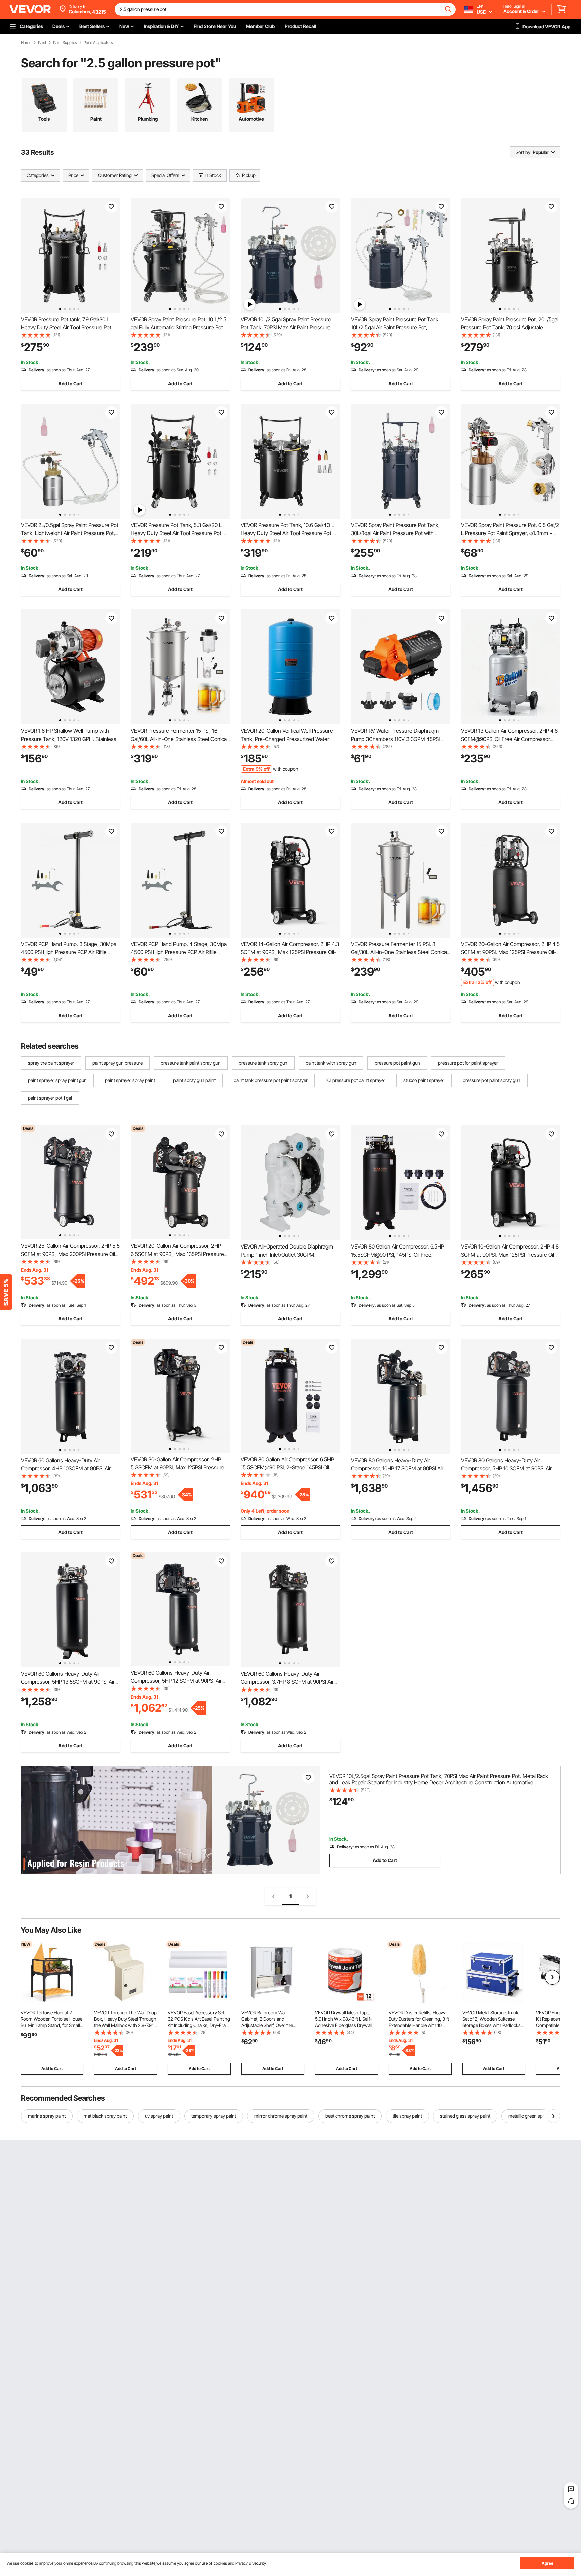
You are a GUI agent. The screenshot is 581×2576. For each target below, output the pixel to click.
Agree (548, 2563)
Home (26, 43)
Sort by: (524, 152)
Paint (42, 43)
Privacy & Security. (251, 2563)
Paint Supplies (65, 43)
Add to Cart (70, 383)
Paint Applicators (98, 43)
